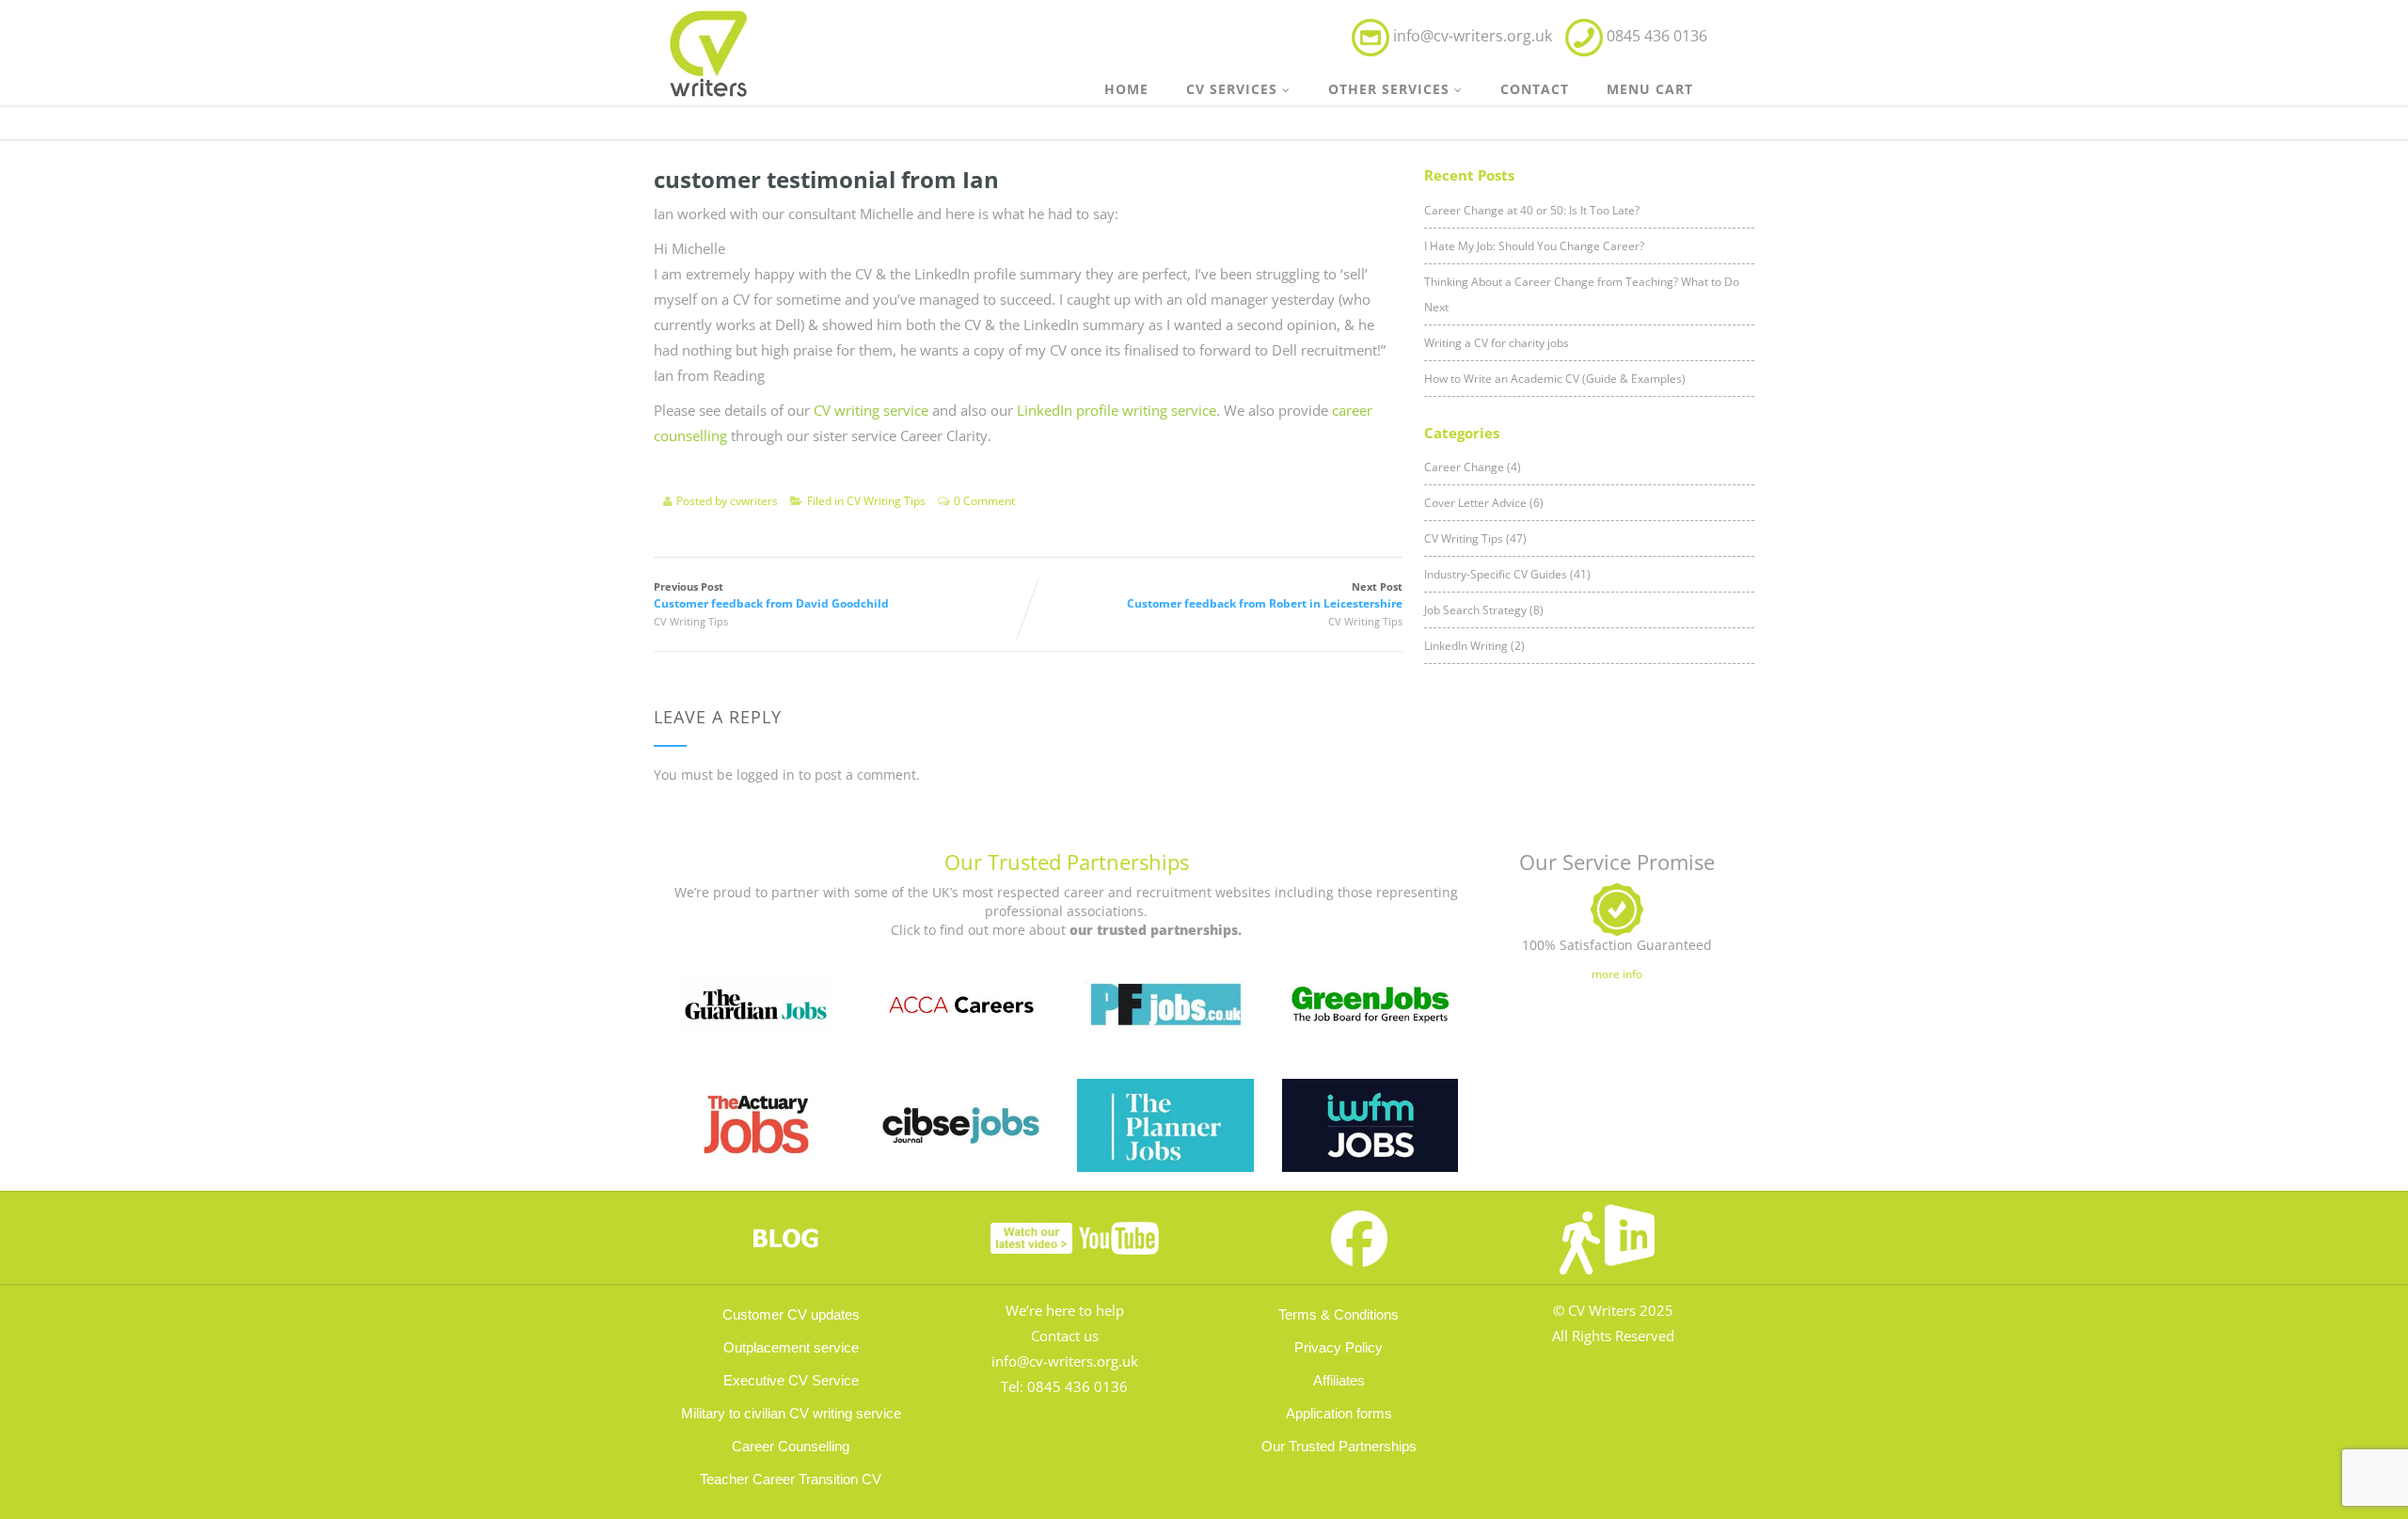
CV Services (1232, 89)
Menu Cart (1650, 89)
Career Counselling (791, 1446)
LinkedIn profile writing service (1117, 410)
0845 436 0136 (1077, 1386)
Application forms (1339, 1413)
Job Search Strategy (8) (1484, 610)
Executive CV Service (791, 1380)
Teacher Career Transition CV (791, 1479)
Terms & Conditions (1339, 1314)
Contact (1535, 89)
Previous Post (771, 595)
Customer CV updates (791, 1314)
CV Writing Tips (886, 501)
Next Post (1265, 595)
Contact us (1065, 1336)
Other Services (1389, 89)
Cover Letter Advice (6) (1484, 503)
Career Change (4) (1473, 467)
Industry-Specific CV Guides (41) (1507, 574)
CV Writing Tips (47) (1475, 538)
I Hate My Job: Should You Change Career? (1534, 246)
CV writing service (871, 410)
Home (1126, 89)
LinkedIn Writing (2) (1474, 646)
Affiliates (1339, 1380)
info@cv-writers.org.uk (1473, 36)
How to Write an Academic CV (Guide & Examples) (1555, 379)
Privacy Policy (1339, 1347)
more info (1617, 974)
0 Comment (984, 501)
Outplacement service (791, 1347)
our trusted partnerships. (1156, 930)
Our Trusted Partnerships (1067, 862)
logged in (766, 775)
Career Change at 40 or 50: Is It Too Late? (1532, 210)
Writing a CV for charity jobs (1497, 343)
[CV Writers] (709, 48)
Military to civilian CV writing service (791, 1413)
